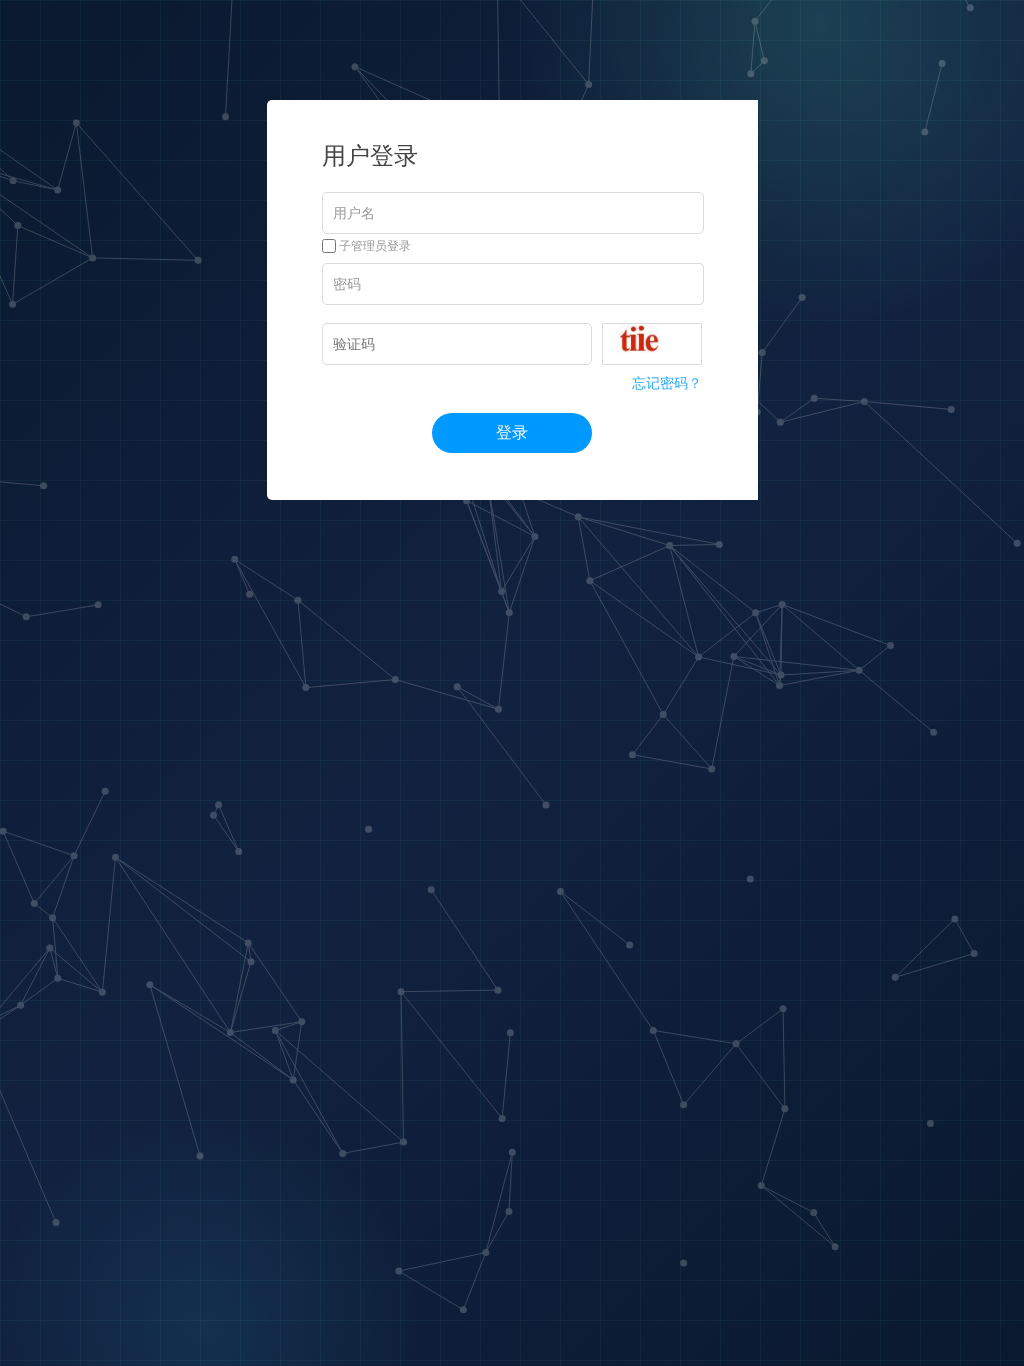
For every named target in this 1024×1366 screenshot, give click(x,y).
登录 (512, 432)
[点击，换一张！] (652, 344)
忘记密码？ (667, 383)
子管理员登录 (373, 246)
